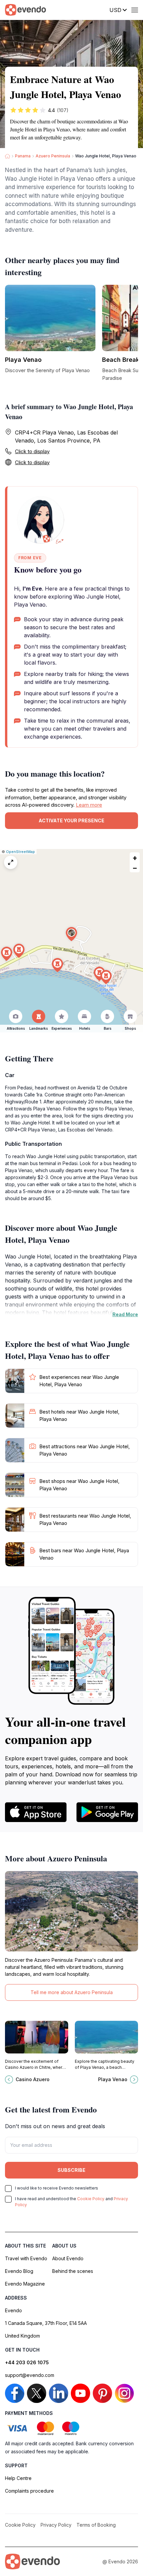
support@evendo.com (30, 2375)
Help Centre (18, 2478)
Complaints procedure (29, 2491)
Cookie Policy (91, 2199)
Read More (125, 1314)
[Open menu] (135, 10)
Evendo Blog (19, 2271)
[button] (71, 934)
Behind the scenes (73, 2271)
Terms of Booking (96, 2525)
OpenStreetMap (20, 852)
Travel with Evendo (26, 2258)
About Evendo (68, 2258)
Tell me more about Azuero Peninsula (72, 1992)
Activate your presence (71, 820)
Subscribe (71, 2170)
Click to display (32, 451)
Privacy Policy (56, 2525)
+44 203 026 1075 (27, 2362)
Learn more (89, 805)
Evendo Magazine (25, 2284)
